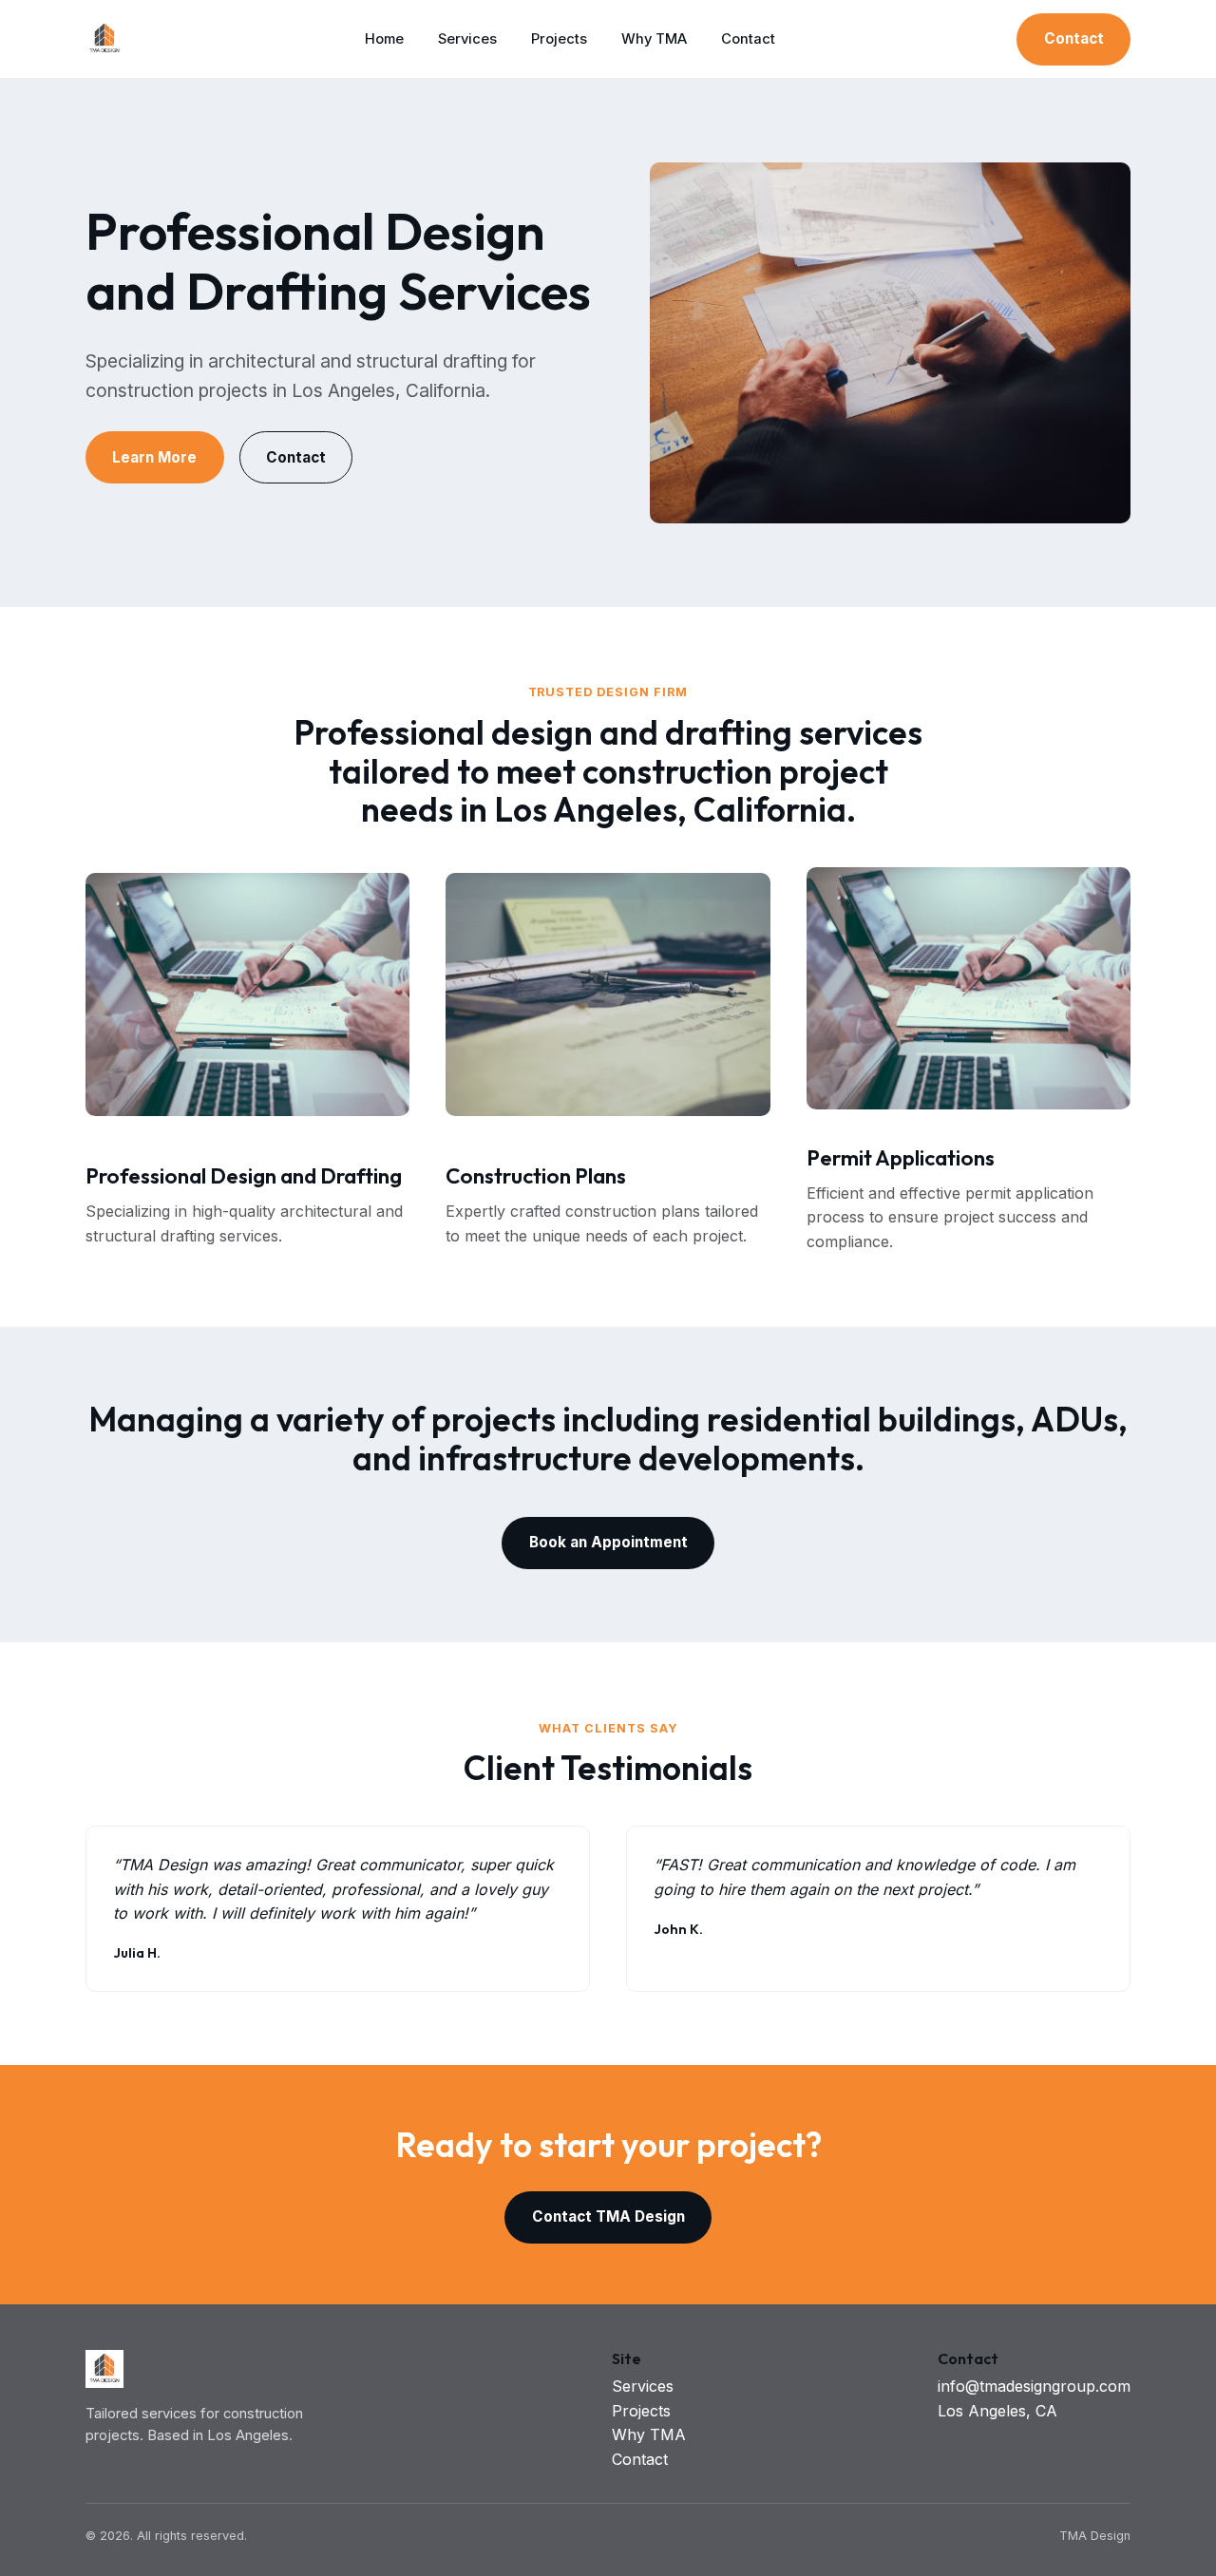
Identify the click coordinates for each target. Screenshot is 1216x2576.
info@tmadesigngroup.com (1034, 2386)
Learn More (154, 457)
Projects (559, 39)
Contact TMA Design (608, 2216)
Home (384, 39)
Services (467, 39)
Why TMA (654, 39)
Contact (748, 39)
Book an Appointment (608, 1542)
